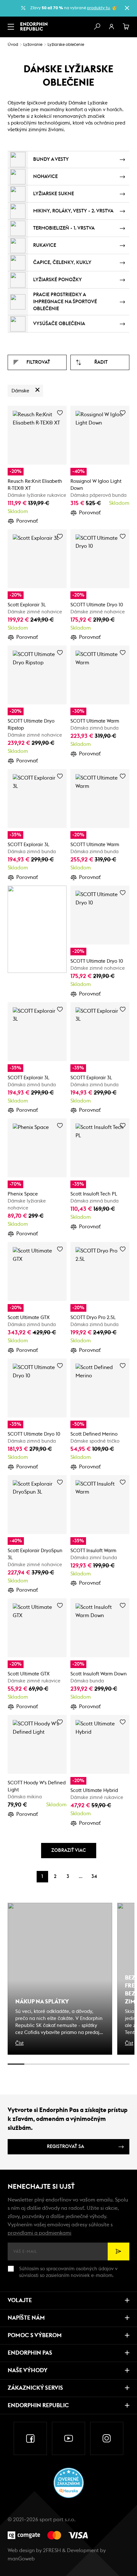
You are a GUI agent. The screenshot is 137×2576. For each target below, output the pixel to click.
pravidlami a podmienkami (40, 2233)
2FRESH (52, 2551)
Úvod (13, 45)
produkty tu (98, 8)
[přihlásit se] (112, 27)
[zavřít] (127, 8)
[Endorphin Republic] (34, 26)
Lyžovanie (33, 45)
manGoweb (21, 2559)
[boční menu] (11, 27)
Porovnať (27, 521)
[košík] (126, 27)
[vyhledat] (97, 27)
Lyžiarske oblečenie (66, 45)
